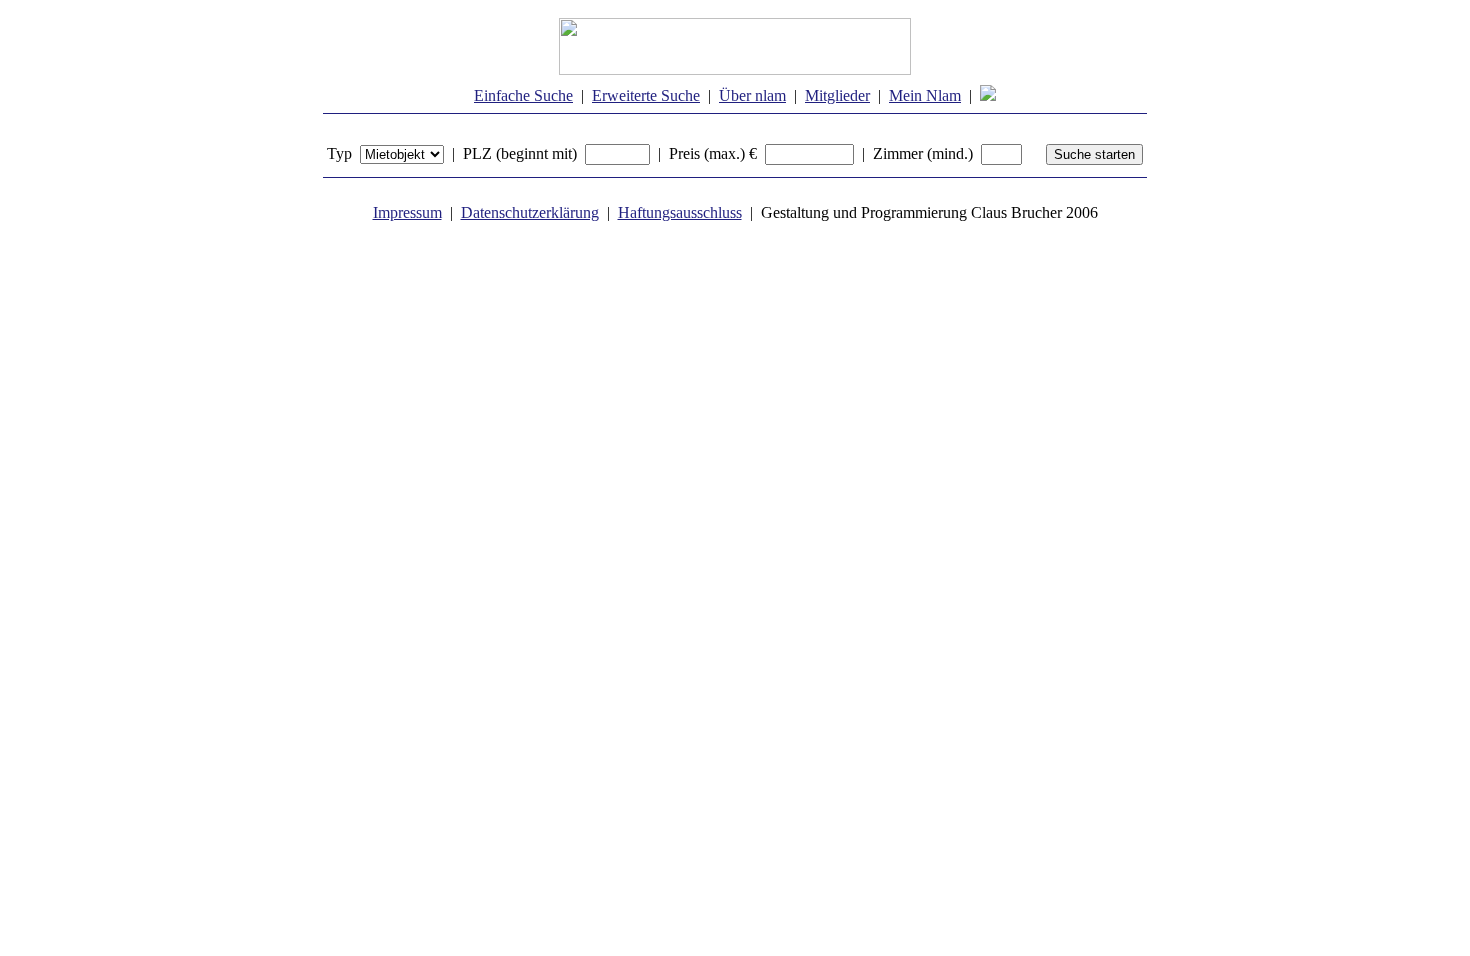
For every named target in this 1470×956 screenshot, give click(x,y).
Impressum (407, 212)
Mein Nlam (925, 95)
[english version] (988, 95)
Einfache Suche (523, 95)
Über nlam (752, 95)
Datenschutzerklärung (530, 212)
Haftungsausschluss (680, 212)
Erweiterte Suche (646, 95)
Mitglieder (837, 95)
